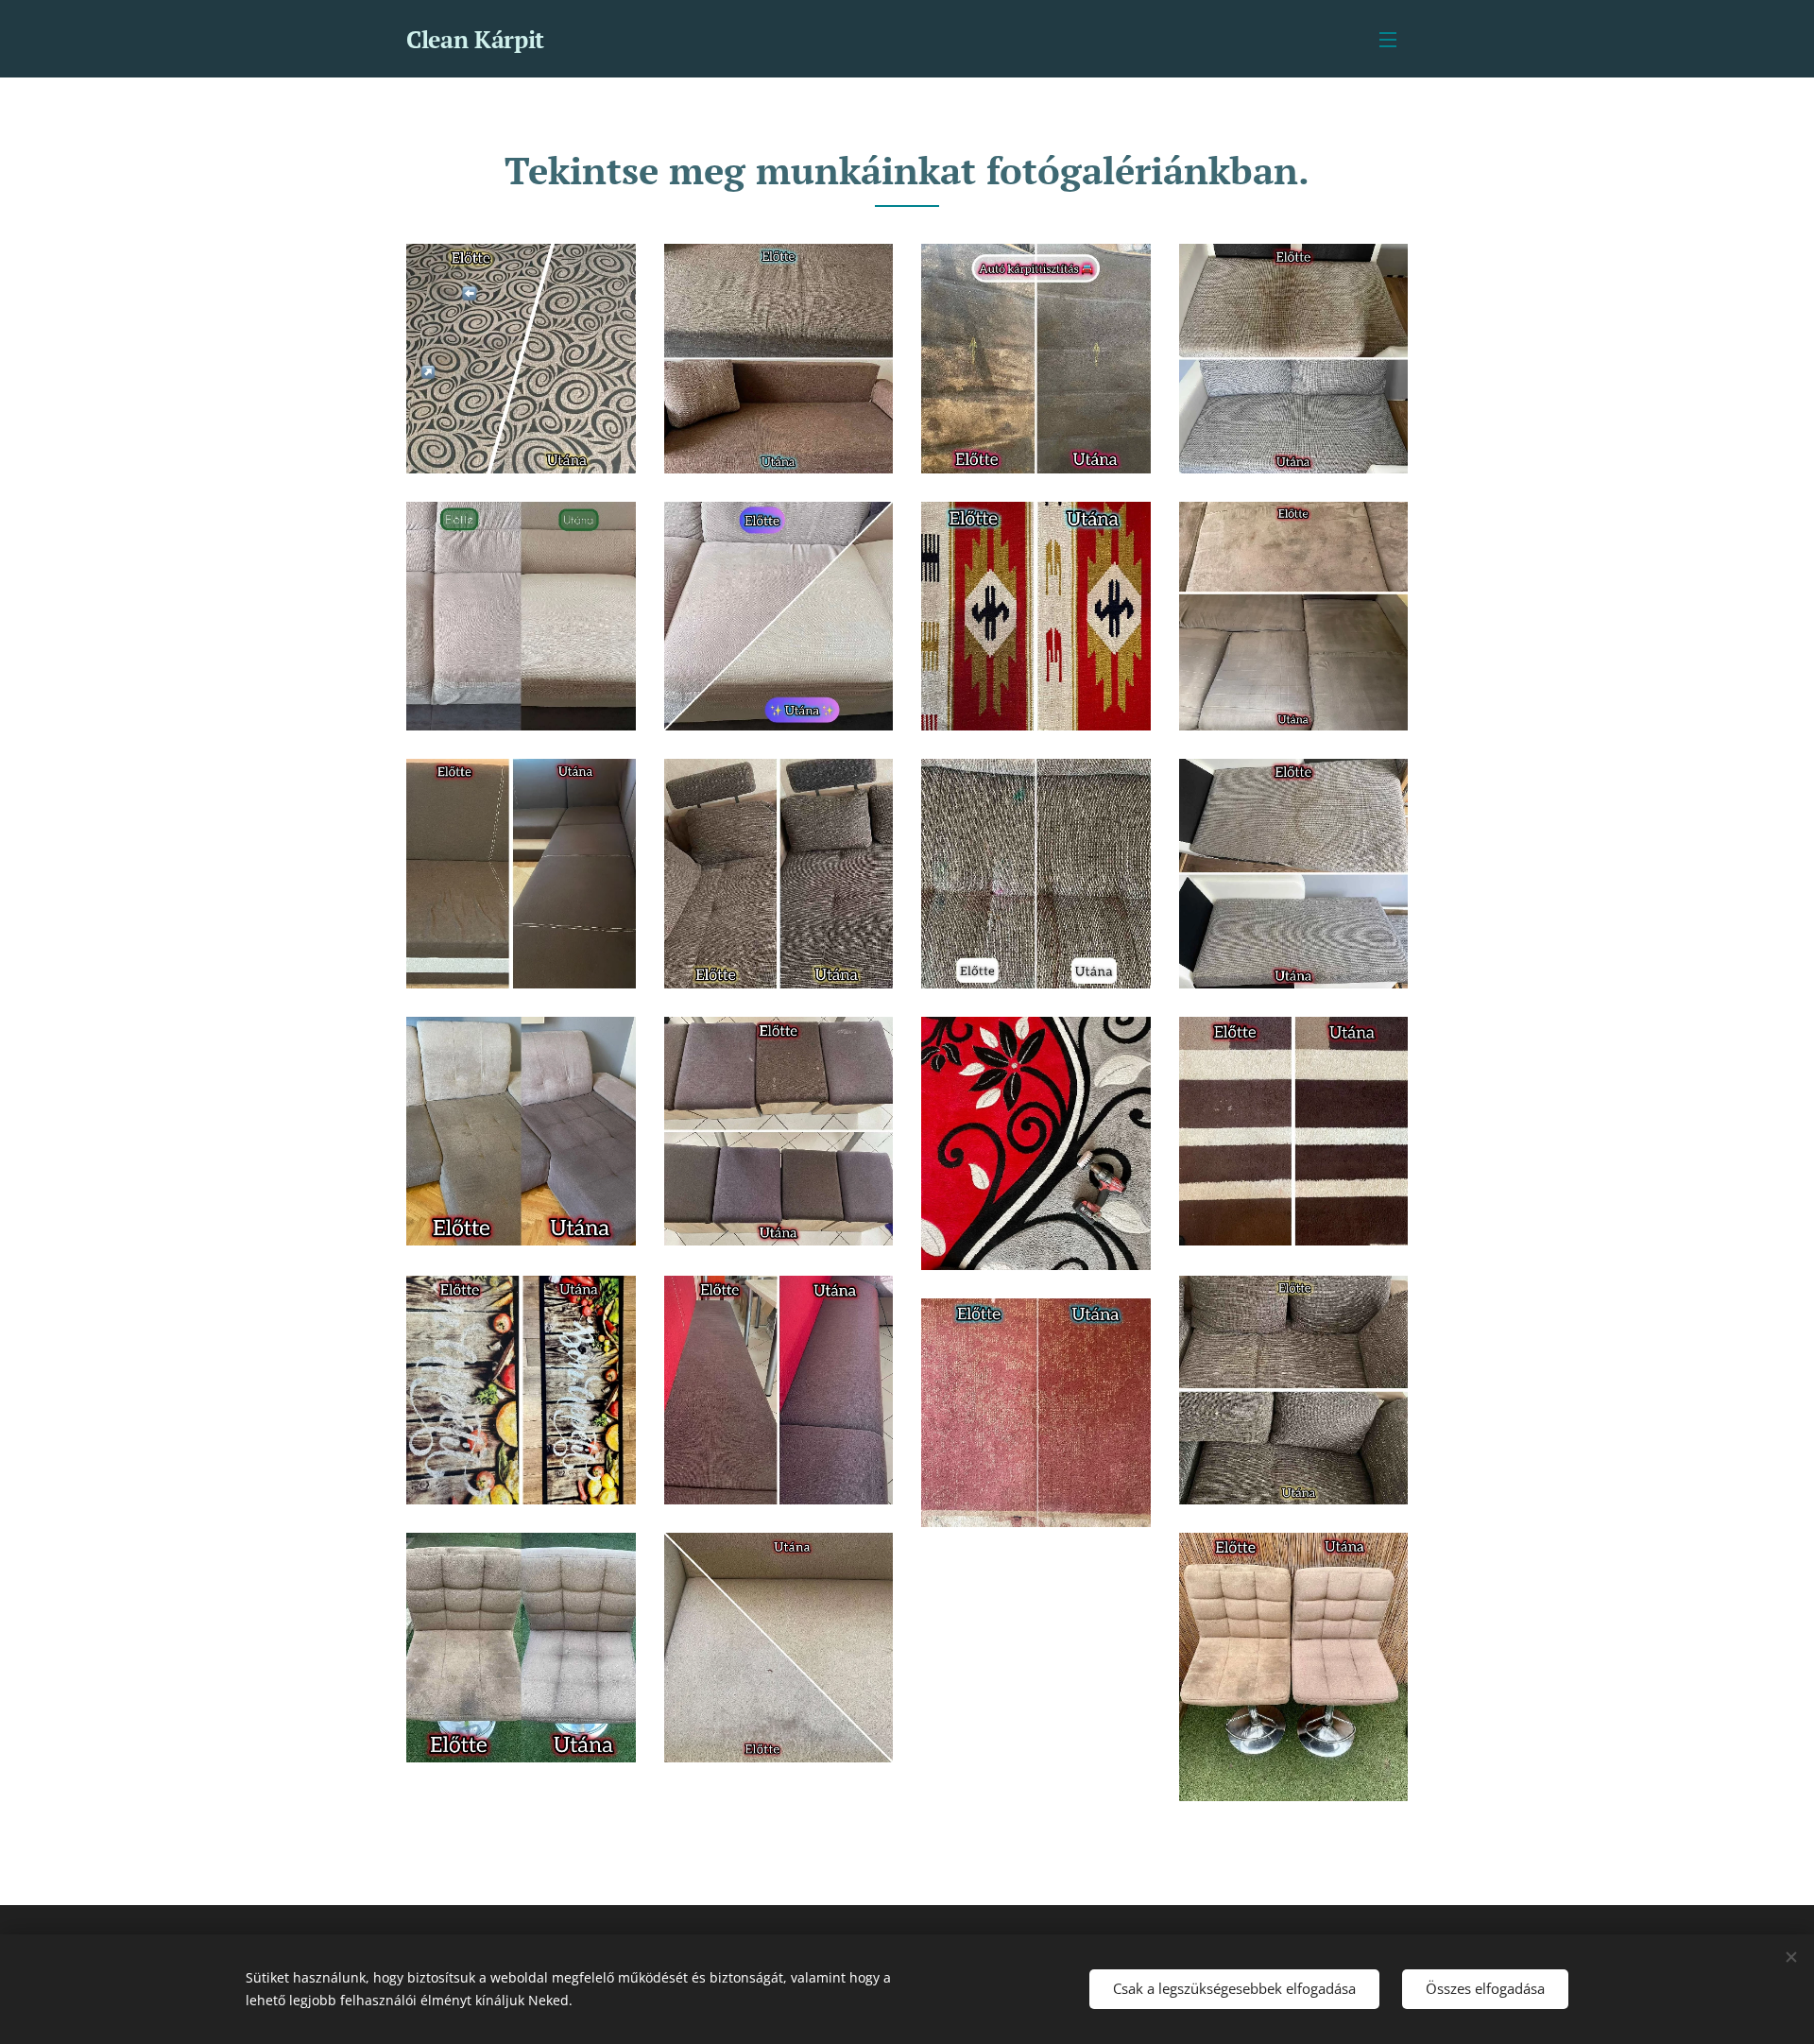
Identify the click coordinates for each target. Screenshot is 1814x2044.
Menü (1394, 39)
